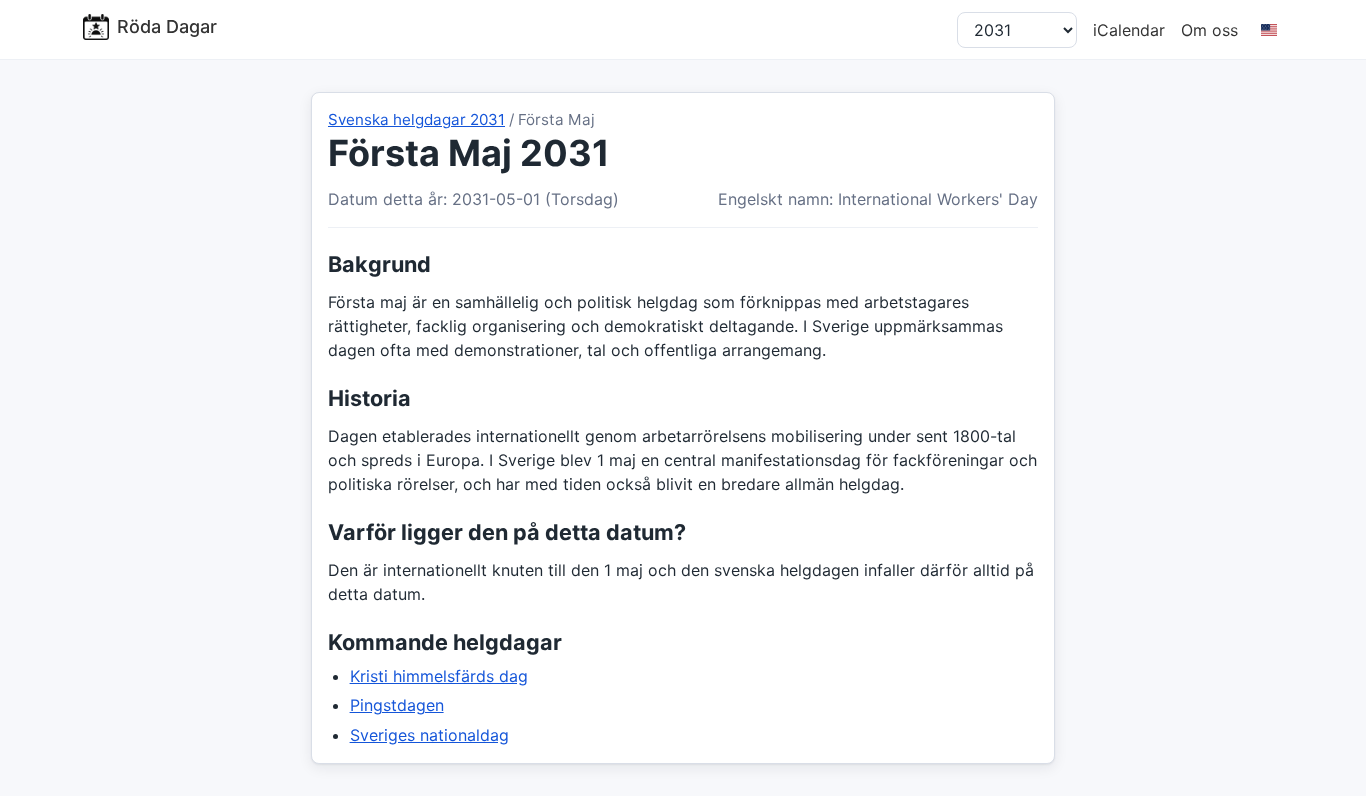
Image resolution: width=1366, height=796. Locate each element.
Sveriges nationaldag (429, 735)
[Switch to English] (1268, 30)
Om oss (1209, 30)
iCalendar (1129, 30)
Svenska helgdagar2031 (416, 119)
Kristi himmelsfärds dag (439, 676)
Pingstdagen (397, 705)
